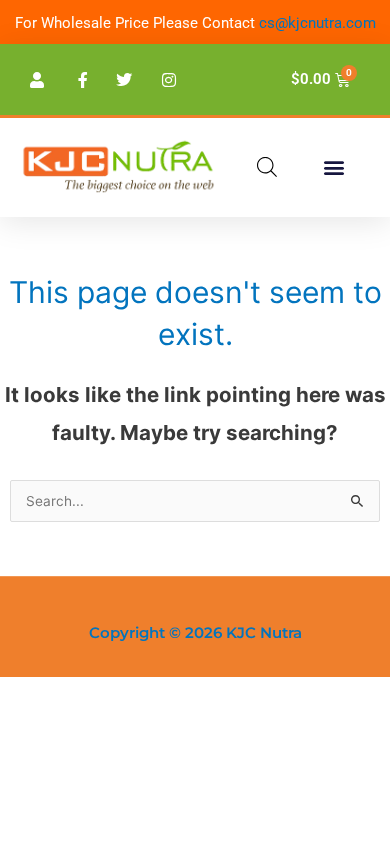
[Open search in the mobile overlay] (267, 167)
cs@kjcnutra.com (317, 23)
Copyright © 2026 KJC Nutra (195, 632)
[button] (333, 167)
